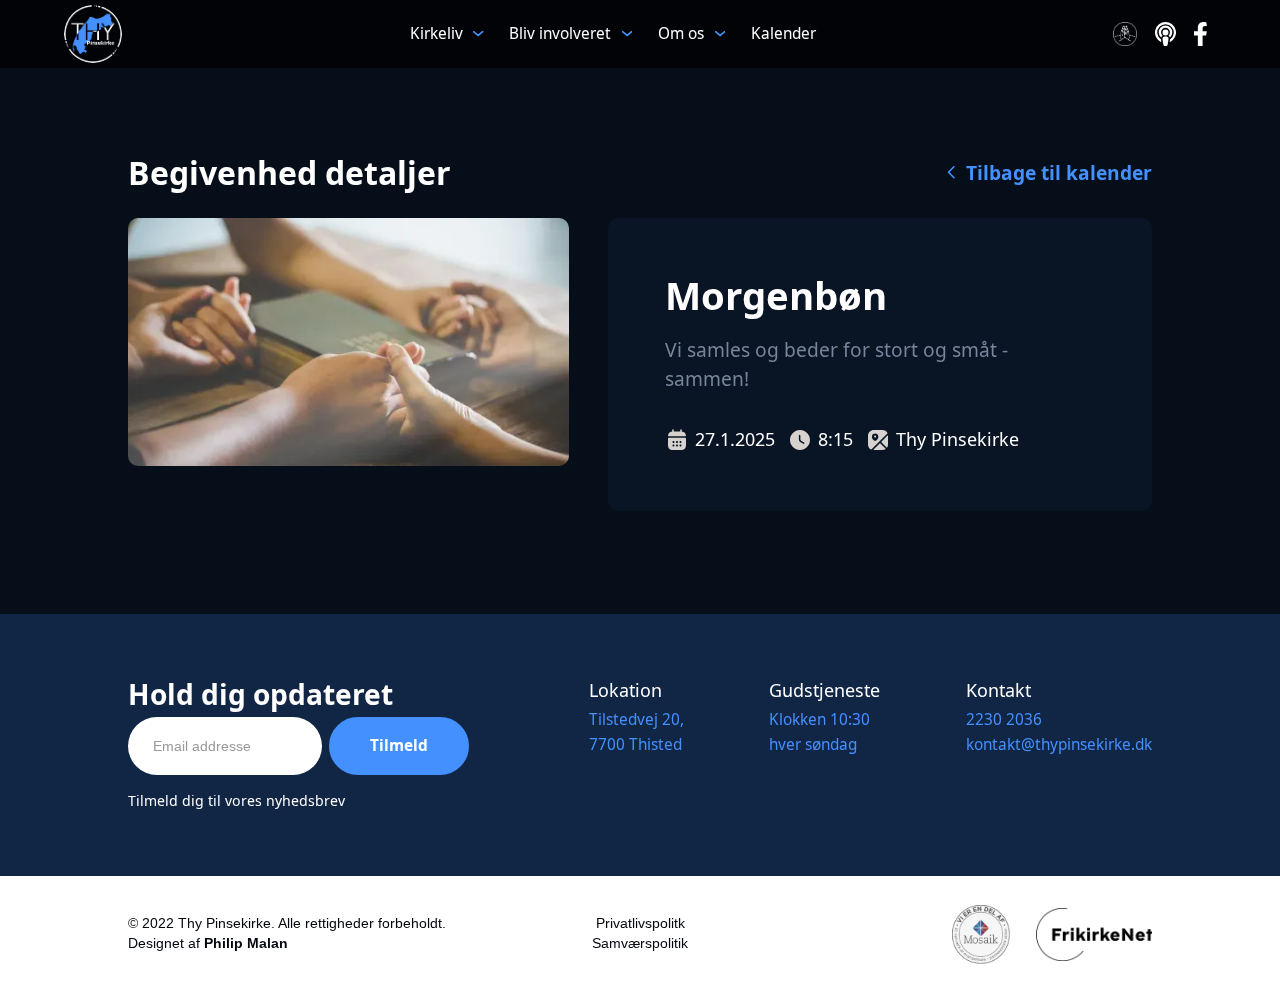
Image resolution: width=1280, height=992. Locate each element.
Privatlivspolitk (640, 923)
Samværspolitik (640, 943)
